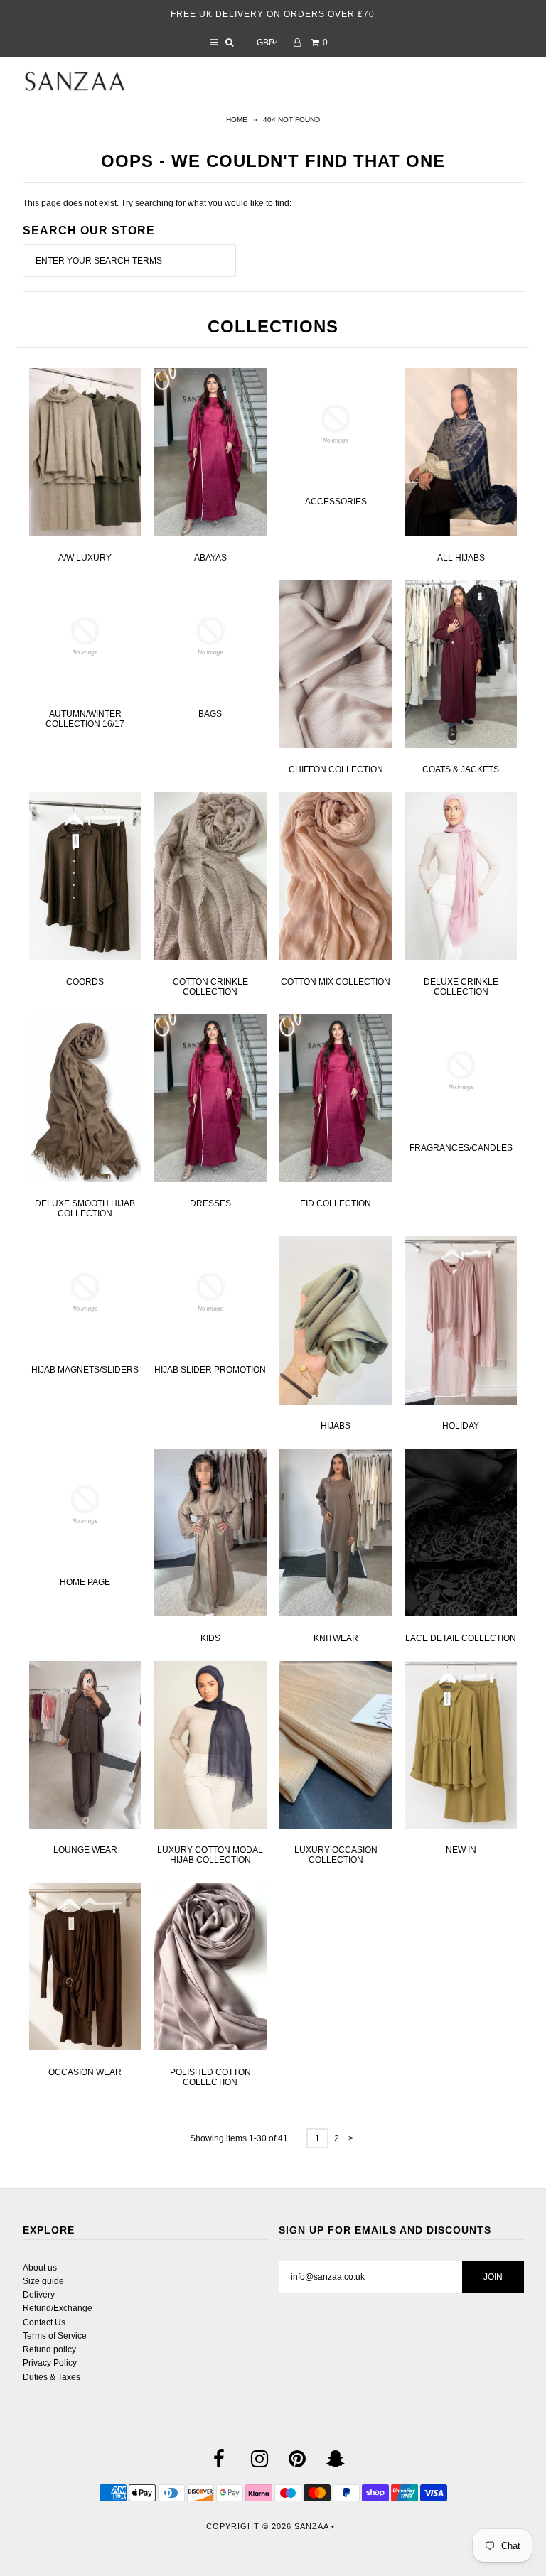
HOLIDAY (461, 1426)
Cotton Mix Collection (336, 982)
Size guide (43, 2281)
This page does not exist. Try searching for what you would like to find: (157, 203)
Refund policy (49, 2349)
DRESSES (210, 1203)
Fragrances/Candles (461, 1148)
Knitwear (336, 1638)
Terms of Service (55, 2336)
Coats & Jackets (461, 769)
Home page (85, 1582)
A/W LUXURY (85, 558)
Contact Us (44, 2322)
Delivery (39, 2295)
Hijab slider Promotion (210, 1370)
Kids (210, 1638)
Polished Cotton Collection (210, 2077)
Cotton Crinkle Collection (210, 987)
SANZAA (311, 2526)
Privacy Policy (50, 2363)
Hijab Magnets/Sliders (85, 1370)
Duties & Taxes (52, 2377)
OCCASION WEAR (85, 2072)
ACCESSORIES (336, 502)
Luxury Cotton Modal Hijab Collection (210, 1855)
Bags (210, 714)
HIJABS (336, 1426)
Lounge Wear (85, 1850)
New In (461, 1850)
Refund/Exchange (58, 2308)
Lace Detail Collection (461, 1638)
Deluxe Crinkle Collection (461, 987)
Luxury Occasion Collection (336, 1855)
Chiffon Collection (336, 769)
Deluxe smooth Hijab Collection (85, 1208)
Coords (85, 982)
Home (237, 120)
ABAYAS (210, 558)
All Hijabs (461, 558)
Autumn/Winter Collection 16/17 (85, 719)
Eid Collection (336, 1203)
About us (40, 2268)
